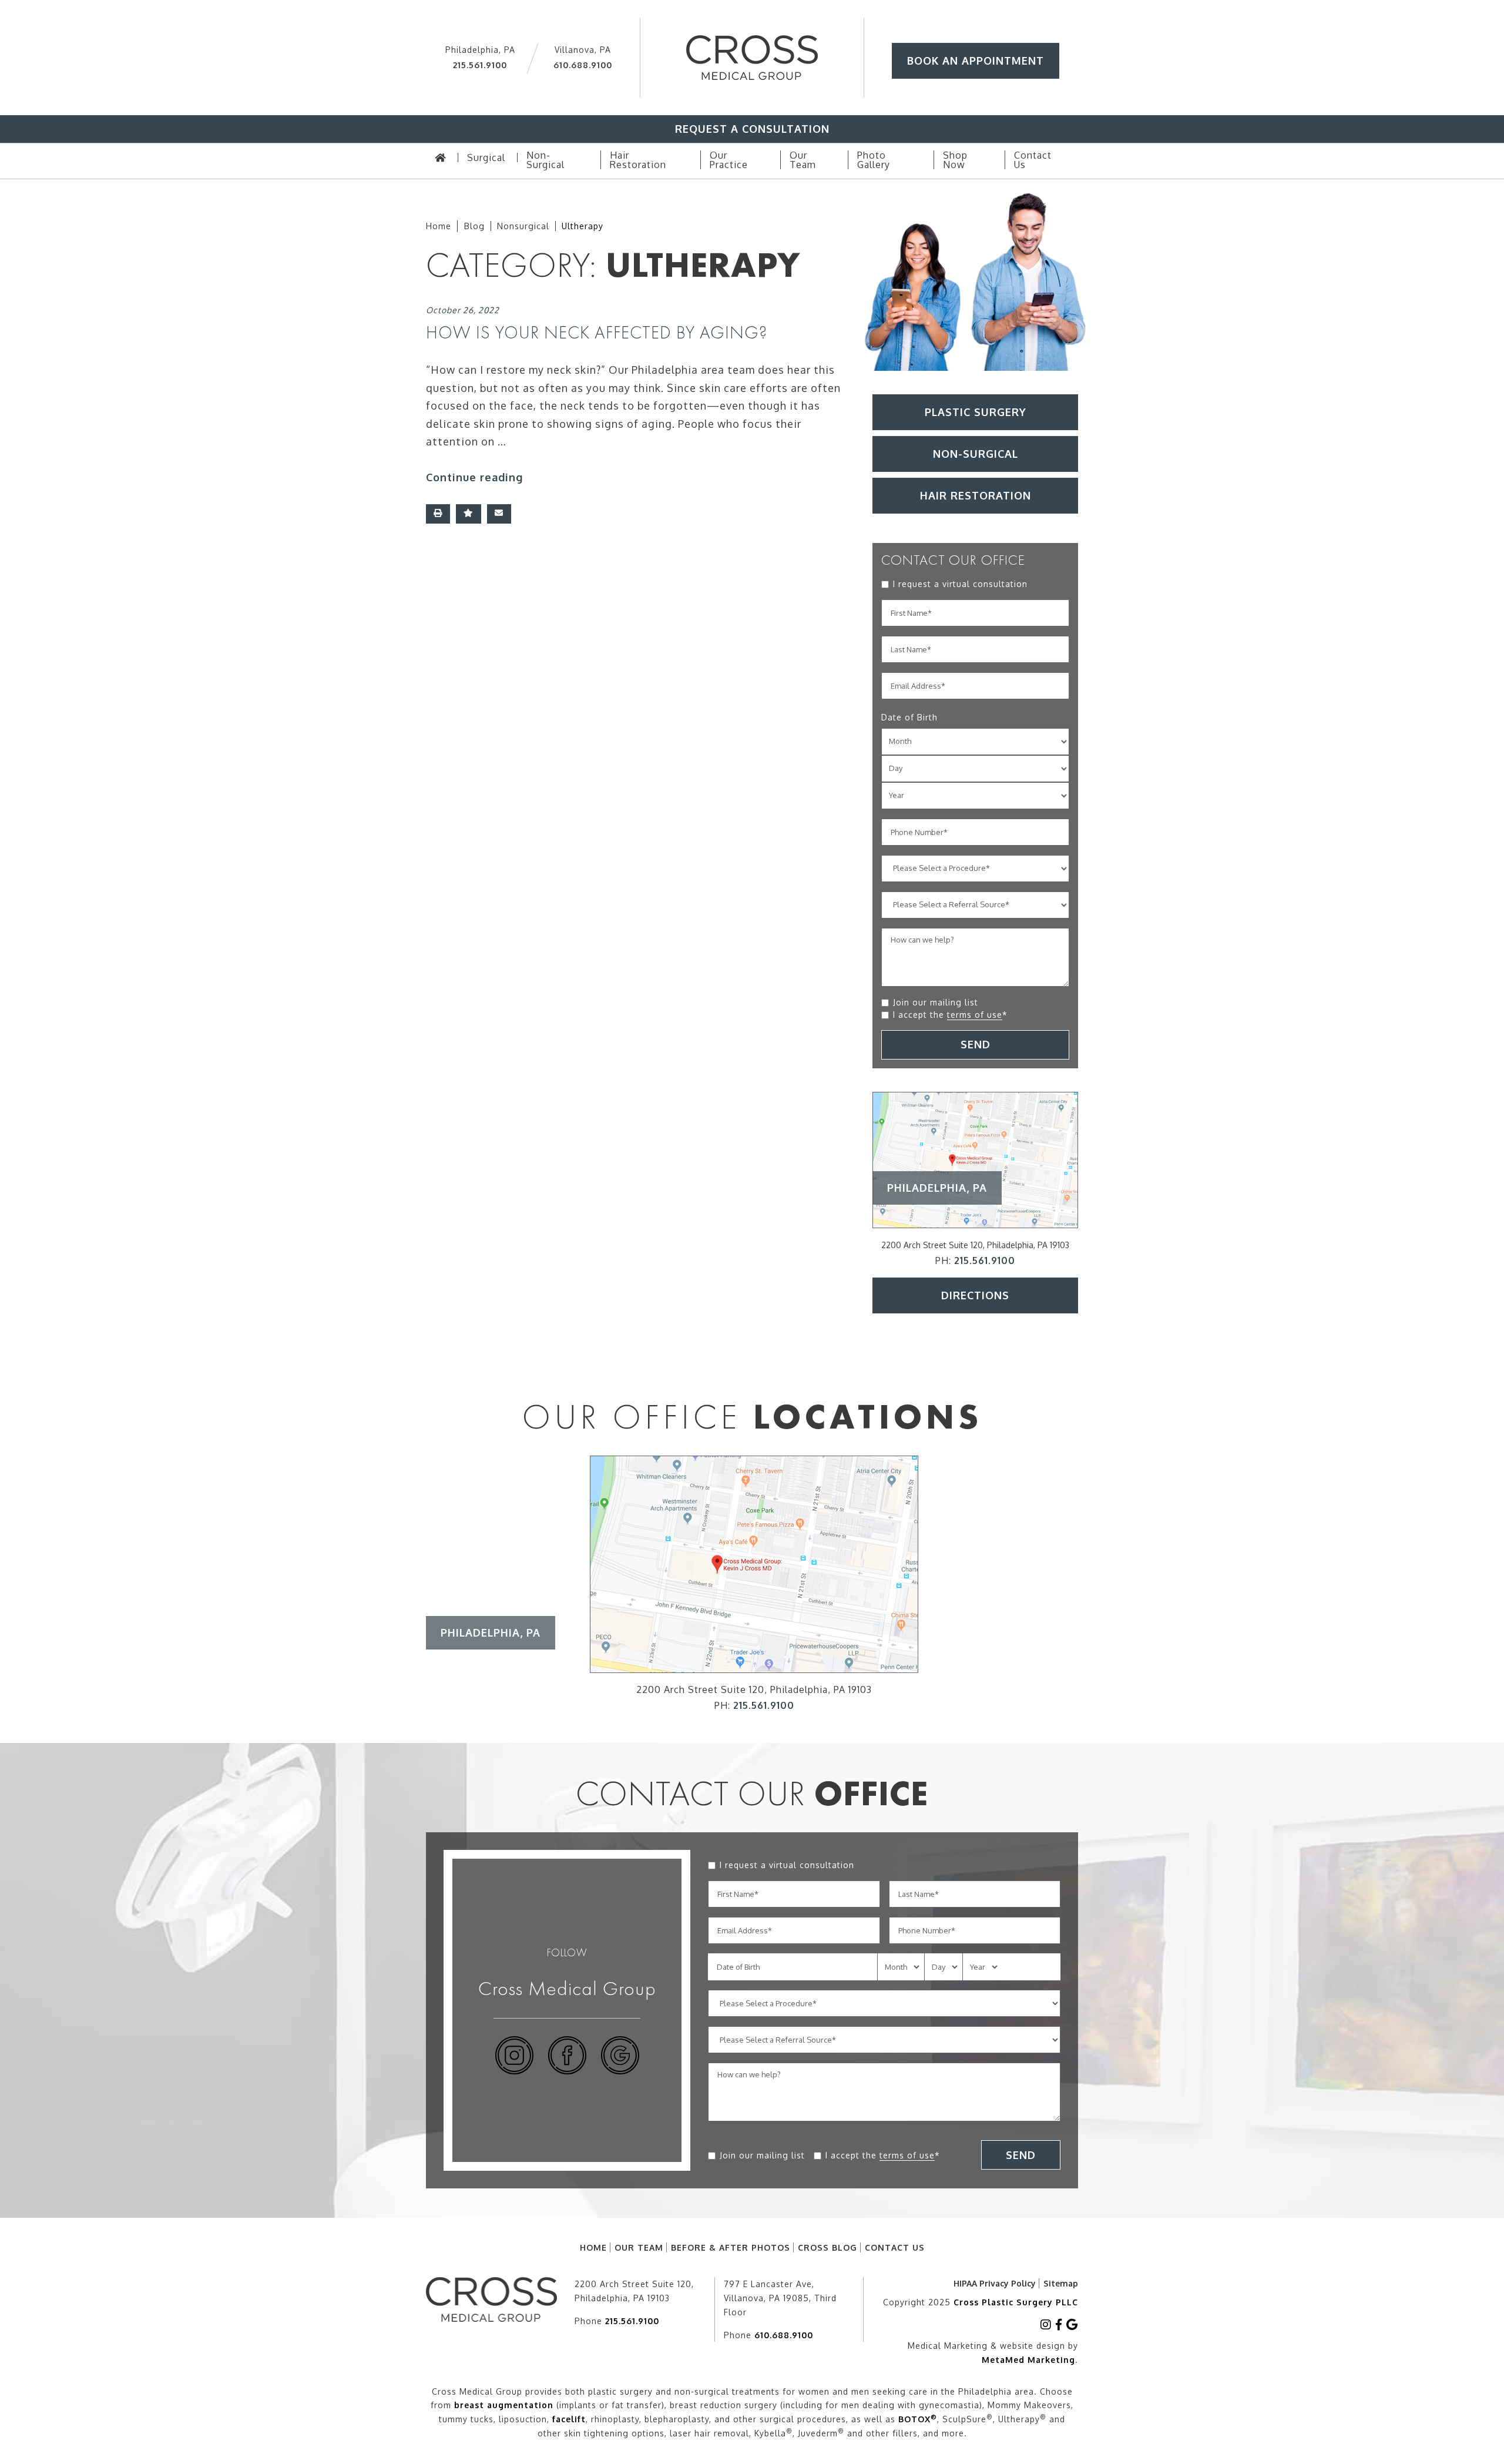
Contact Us (895, 2247)
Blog (474, 226)
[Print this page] (438, 514)
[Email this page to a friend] (499, 514)
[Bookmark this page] (469, 514)
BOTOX (918, 2419)
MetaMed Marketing (1028, 2360)
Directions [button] (975, 1295)
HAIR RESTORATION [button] (976, 495)
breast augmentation (504, 2405)
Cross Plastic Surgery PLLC (1016, 2302)
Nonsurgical (523, 226)
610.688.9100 (583, 65)
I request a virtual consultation (960, 584)
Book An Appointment (976, 61)
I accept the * (950, 1015)
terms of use (975, 1015)
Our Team (639, 2247)
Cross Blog (827, 2247)
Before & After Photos (731, 2247)
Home (439, 226)
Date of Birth (909, 717)
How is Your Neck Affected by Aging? (597, 333)
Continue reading (474, 477)
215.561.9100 (480, 65)
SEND (976, 1044)
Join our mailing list (936, 1002)
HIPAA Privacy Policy (995, 2283)
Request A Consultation (752, 129)
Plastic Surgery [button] (976, 412)
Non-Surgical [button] (976, 454)
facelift (569, 2419)
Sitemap (1061, 2283)
